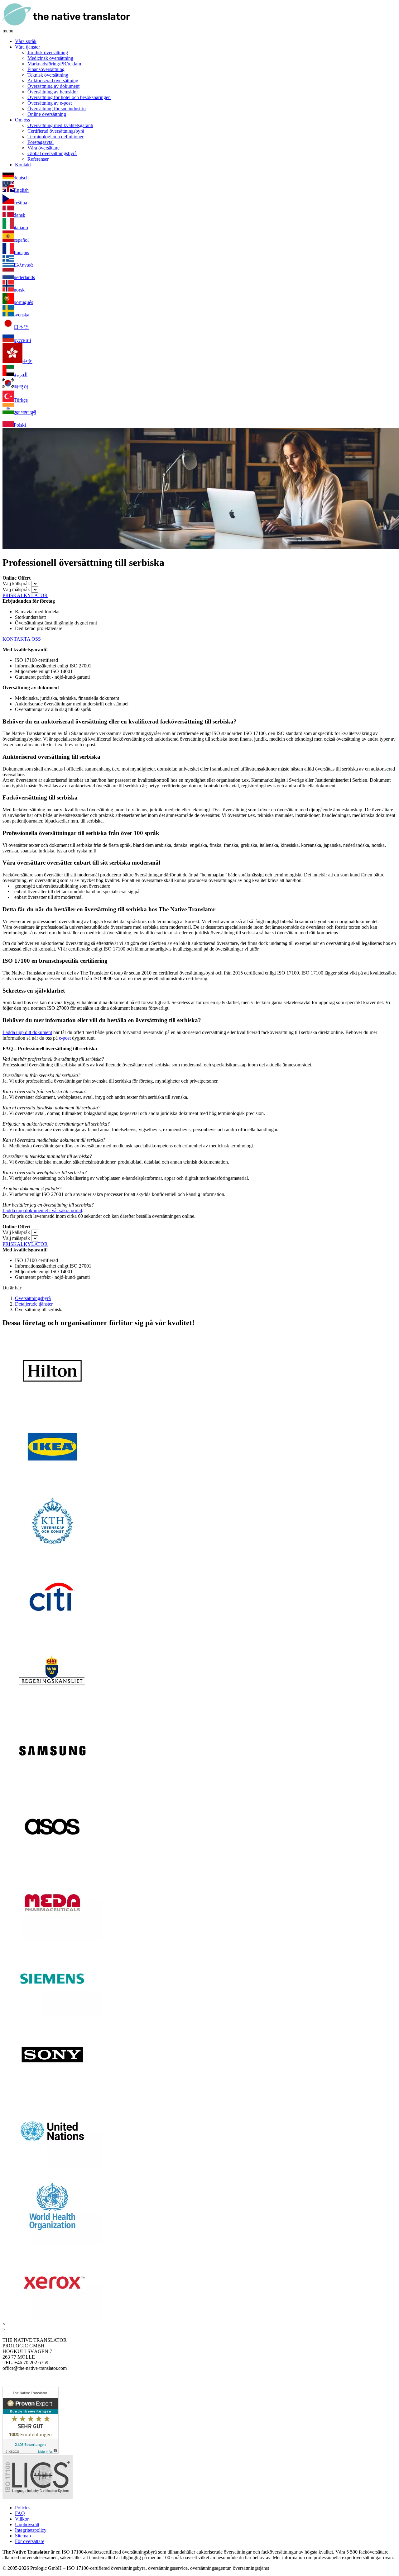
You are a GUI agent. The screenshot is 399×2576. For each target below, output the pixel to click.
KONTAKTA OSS (22, 639)
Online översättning (47, 114)
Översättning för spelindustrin (57, 109)
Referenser (38, 159)
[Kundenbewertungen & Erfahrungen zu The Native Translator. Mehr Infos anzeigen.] (31, 2452)
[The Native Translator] (66, 25)
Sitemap (23, 2536)
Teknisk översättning (48, 75)
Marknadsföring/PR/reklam (54, 64)
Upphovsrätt (27, 2524)
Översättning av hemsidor (53, 92)
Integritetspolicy (31, 2530)
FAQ (20, 2513)
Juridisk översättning (48, 52)
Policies (23, 2508)
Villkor (22, 2519)
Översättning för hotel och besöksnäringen (69, 97)
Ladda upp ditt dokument (27, 1032)
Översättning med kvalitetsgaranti (60, 125)
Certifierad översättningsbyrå (56, 131)
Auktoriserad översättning (53, 81)
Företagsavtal (41, 142)
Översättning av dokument (53, 86)
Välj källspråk (16, 584)
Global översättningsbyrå (52, 153)
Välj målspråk (16, 589)
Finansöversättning (46, 69)
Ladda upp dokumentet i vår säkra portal (42, 1210)
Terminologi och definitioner (55, 137)
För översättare (30, 2541)
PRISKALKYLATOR (25, 595)
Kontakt (23, 165)
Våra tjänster (27, 47)
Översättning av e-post (50, 103)
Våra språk (26, 41)
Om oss (22, 120)
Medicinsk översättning (50, 58)
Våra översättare (43, 148)
